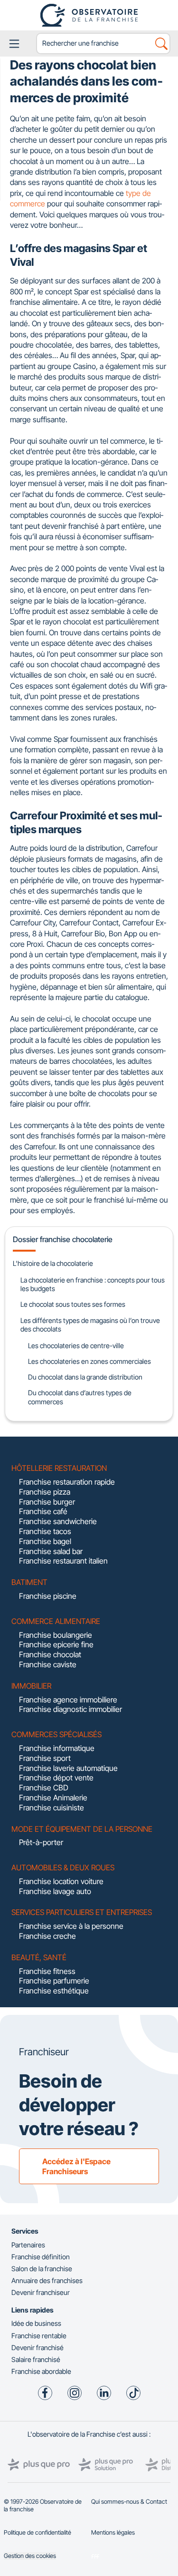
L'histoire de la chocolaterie (53, 1263)
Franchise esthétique (54, 1991)
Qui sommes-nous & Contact (129, 2502)
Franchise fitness (47, 1971)
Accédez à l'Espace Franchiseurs (76, 2166)
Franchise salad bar (51, 1551)
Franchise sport (45, 1758)
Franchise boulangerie (56, 1635)
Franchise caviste (48, 1664)
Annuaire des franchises (47, 2280)
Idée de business (36, 2323)
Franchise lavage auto (55, 1891)
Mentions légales (113, 2532)
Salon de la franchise (42, 2269)
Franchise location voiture (61, 1881)
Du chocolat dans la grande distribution (85, 1377)
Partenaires (28, 2245)
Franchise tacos (45, 1531)
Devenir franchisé (37, 2348)
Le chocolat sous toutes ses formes (73, 1304)
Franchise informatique (57, 1748)
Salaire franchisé (36, 2359)
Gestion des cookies (30, 2556)
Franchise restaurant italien (63, 1561)
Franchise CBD (44, 1788)
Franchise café (43, 1511)
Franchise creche (47, 1936)
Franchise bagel (45, 1541)
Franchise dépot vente (56, 1778)
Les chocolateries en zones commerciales (89, 1361)
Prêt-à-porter (41, 1842)
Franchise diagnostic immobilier (70, 1709)
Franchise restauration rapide (67, 1482)
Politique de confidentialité (37, 2532)
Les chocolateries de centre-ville (76, 1346)
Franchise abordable (41, 2371)
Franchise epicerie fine (56, 1644)
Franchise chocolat (50, 1654)
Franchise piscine (48, 1596)
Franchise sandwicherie (58, 1521)
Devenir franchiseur (41, 2292)
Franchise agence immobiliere (68, 1700)
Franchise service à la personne (71, 1926)
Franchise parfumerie (54, 1981)
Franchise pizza (45, 1492)
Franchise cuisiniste (52, 1808)
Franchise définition (41, 2257)
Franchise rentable (39, 2336)
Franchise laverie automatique (68, 1768)
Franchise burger (47, 1502)
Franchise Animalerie (53, 1798)
